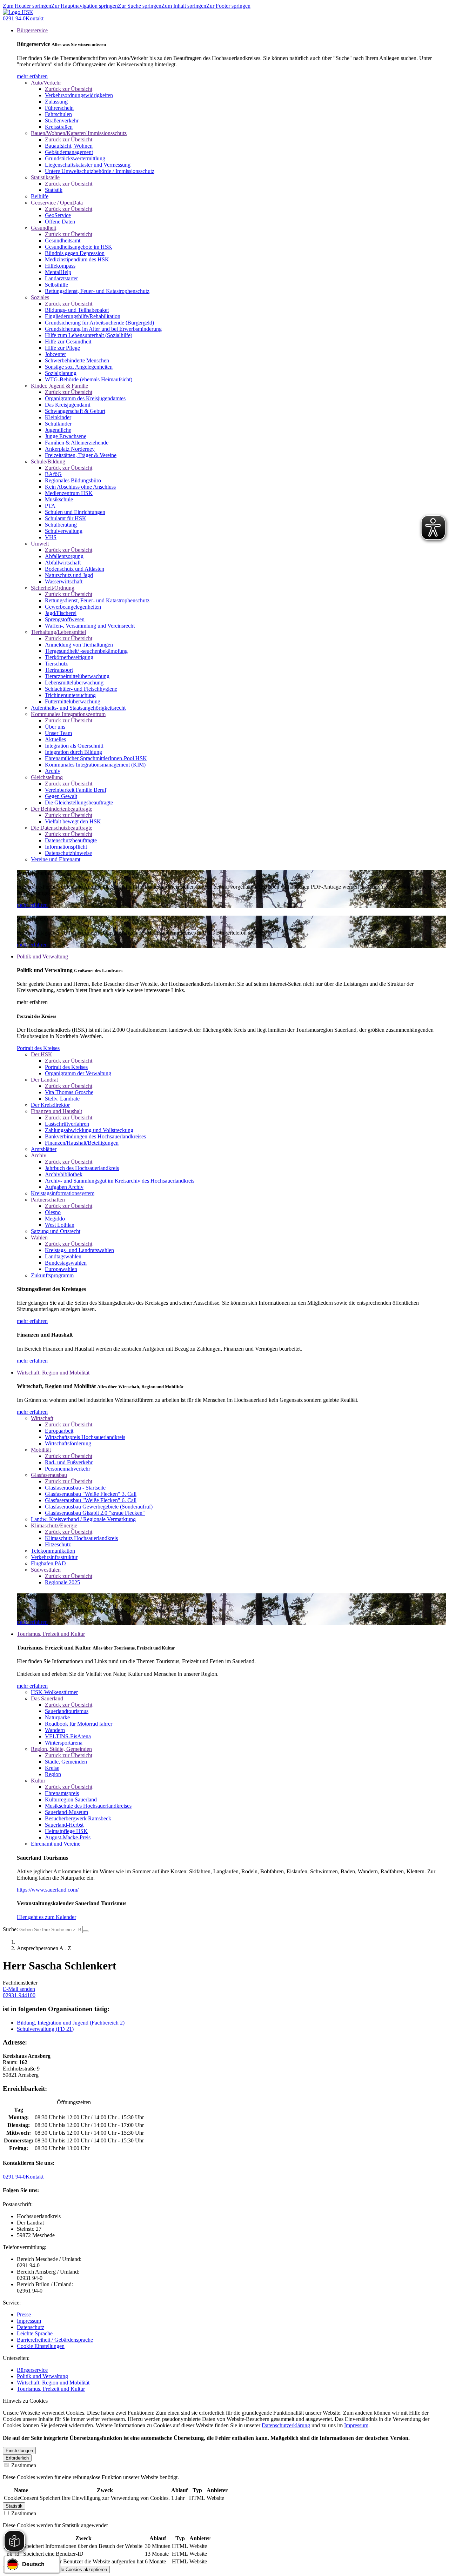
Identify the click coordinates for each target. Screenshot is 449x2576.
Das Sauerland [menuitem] (47, 1698)
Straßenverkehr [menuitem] (62, 121)
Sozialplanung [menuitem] (61, 373)
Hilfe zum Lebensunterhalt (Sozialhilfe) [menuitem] (89, 335)
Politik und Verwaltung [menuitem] (42, 956)
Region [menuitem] (53, 1774)
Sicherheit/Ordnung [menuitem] (53, 588)
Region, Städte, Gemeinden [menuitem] (61, 1749)
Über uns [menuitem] (55, 727)
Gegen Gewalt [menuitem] (61, 796)
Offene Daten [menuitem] (60, 222)
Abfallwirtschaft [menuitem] (63, 563)
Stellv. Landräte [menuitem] (62, 1099)
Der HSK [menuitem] (42, 1054)
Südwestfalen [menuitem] (46, 1570)
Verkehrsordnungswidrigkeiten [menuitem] (79, 95)
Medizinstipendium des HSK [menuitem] (77, 259)
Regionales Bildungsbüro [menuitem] (73, 480)
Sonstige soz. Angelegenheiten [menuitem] (79, 367)
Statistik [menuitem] (54, 190)
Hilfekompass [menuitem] (60, 266)
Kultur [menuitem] (38, 1781)
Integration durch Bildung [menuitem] (73, 752)
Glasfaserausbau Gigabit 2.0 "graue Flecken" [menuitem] (95, 1513)
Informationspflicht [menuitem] (66, 847)
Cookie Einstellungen (41, 2346)
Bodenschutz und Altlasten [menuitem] (75, 569)
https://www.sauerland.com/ (48, 1890)
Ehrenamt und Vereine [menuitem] (56, 1844)
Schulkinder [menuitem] (58, 424)
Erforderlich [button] (17, 2458)
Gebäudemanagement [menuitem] (69, 152)
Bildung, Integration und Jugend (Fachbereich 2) (71, 2023)
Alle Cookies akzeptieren (82, 2570)
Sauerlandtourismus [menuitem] (67, 1711)
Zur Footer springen (228, 6)
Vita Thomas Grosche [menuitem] (69, 1092)
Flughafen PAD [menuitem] (48, 1563)
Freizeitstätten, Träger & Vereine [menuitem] (81, 455)
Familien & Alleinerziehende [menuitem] (77, 443)
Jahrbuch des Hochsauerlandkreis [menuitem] (82, 1168)
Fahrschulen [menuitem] (58, 114)
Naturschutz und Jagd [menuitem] (69, 575)
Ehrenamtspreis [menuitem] (62, 1793)
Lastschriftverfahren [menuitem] (67, 1124)
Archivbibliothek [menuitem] (64, 1174)
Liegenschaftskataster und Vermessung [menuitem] (88, 165)
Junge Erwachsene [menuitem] (66, 436)
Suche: (10, 1929)
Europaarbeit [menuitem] (59, 1431)
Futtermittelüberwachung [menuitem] (73, 701)
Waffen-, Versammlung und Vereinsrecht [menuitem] (90, 626)
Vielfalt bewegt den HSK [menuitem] (73, 821)
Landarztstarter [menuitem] (61, 278)
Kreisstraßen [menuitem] (59, 127)
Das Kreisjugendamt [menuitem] (68, 405)
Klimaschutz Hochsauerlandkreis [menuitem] (81, 1538)
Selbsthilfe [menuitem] (56, 285)
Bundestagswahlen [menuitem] (66, 1263)
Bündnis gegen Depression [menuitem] (75, 253)
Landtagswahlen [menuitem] (63, 1256)
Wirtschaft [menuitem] (42, 1418)
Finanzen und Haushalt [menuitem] (56, 1111)
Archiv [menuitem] (53, 771)
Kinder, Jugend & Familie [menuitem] (59, 386)
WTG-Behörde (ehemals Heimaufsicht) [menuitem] (89, 379)
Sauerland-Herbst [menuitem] (64, 1825)
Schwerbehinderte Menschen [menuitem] (77, 360)
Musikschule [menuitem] (59, 499)
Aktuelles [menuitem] (55, 739)
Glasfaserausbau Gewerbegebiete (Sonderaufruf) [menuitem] (99, 1507)
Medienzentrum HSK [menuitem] (69, 493)
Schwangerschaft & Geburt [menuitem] (75, 411)
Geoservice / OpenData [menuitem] (57, 203)
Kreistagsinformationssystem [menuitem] (63, 1193)
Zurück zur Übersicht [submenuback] (69, 89)
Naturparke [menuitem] (57, 1717)
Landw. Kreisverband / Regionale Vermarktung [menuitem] (83, 1519)
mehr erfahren (32, 76)
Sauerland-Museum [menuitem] (66, 1812)
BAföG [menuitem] (53, 474)
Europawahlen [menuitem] (61, 1269)
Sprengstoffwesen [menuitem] (65, 619)
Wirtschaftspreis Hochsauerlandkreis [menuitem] (85, 1437)
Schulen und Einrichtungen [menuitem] (75, 512)
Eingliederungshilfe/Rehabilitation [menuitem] (83, 316)
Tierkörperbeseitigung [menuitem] (69, 657)
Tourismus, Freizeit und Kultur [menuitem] (51, 1634)
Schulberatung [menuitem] (61, 525)
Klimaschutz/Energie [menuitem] (54, 1525)
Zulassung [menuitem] (56, 102)
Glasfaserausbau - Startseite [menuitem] (75, 1488)
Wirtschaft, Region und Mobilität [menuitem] (53, 1373)
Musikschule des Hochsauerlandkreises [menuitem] (88, 1806)
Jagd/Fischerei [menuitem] (61, 613)
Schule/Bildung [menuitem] (48, 461)
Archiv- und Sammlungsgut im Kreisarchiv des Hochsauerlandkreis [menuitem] (120, 1181)
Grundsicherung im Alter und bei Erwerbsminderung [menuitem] (103, 329)
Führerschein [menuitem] (59, 108)
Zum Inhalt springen (184, 6)
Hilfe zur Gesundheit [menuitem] (68, 342)
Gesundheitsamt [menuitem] (63, 240)
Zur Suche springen (140, 6)
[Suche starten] (86, 1931)
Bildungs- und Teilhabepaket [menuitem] (77, 310)
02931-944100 (19, 1995)
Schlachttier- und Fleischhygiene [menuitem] (81, 689)
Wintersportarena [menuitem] (64, 1743)
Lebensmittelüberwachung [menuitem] (74, 683)
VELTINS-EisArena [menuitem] (68, 1736)
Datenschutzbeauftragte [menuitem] (71, 840)
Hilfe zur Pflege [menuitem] (62, 348)
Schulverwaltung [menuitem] (64, 531)
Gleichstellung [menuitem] (47, 777)
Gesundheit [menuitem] (43, 228)
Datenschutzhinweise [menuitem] (68, 853)
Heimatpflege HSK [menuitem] (66, 1831)
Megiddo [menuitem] (55, 1219)
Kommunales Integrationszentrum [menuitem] (68, 714)
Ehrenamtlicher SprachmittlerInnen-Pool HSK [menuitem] (96, 758)
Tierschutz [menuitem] (56, 664)
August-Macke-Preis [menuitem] (68, 1837)
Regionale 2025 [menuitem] (62, 1582)
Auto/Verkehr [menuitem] (46, 83)
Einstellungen (19, 2451)
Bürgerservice (32, 2370)
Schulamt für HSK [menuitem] (66, 518)
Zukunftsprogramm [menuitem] (52, 1275)
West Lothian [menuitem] (60, 1225)
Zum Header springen (27, 6)
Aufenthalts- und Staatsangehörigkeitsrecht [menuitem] (78, 708)
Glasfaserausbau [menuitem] (49, 1475)
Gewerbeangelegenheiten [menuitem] (73, 607)
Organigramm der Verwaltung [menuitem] (78, 1073)
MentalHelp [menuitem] (58, 272)
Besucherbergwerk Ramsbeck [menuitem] (78, 1818)
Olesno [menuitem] (53, 1212)
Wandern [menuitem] (55, 1730)
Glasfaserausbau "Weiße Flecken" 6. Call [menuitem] (91, 1500)
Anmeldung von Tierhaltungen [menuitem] (79, 645)
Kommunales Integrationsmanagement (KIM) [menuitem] (95, 765)
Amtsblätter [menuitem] (44, 1149)
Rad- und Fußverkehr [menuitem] (69, 1462)
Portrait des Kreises (38, 1048)
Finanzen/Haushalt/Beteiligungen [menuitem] (82, 1143)
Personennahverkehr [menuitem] (68, 1469)
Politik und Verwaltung (42, 2376)
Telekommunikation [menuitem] (53, 1551)
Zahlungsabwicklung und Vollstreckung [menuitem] (89, 1130)
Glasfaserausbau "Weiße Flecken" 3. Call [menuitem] (91, 1494)
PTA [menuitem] (50, 506)
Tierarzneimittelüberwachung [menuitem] (77, 676)
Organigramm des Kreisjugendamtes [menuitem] (85, 398)
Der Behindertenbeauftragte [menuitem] (62, 809)
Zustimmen (23, 2465)
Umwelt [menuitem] (40, 544)
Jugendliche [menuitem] (58, 430)
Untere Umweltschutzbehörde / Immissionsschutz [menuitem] (100, 171)
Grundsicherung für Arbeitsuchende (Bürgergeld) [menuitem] (99, 323)
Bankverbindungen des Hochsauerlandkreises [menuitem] (95, 1136)
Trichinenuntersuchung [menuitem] (70, 695)
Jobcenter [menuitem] (55, 354)
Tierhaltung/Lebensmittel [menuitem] (58, 632)
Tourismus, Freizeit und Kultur (51, 2389)
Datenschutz (31, 2327)
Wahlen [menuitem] (39, 1237)
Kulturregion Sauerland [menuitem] (71, 1799)
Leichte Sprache (35, 2333)
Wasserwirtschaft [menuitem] (64, 581)
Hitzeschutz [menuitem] (58, 1544)
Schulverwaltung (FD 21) (45, 2029)
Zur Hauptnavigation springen (85, 6)
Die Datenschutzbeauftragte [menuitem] (62, 828)
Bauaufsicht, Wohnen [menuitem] (69, 146)
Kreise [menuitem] (52, 1768)
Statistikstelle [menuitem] (45, 177)
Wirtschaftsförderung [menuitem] (68, 1443)
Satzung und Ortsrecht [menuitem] (56, 1231)
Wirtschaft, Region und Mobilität (53, 2383)
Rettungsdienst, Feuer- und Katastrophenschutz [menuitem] (97, 291)
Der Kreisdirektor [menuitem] (50, 1105)
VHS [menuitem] (51, 537)
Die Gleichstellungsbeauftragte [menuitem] (79, 802)
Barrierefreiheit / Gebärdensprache (55, 2340)
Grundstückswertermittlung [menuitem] (75, 158)
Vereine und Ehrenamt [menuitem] (56, 859)
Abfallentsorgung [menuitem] (64, 556)
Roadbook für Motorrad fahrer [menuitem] (79, 1724)
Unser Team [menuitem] (58, 733)
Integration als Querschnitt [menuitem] (74, 746)
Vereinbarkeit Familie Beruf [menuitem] (76, 790)
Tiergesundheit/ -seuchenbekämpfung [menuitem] (86, 651)
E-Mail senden (19, 1989)
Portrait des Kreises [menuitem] (66, 1067)
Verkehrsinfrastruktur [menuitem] (54, 1557)
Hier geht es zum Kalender (46, 1917)
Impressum (29, 2321)
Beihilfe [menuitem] (40, 196)
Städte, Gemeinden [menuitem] (66, 1762)
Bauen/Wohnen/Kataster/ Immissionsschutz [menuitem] (79, 133)
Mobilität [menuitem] (41, 1450)
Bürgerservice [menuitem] (32, 30)
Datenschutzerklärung (286, 2425)
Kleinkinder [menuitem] (58, 417)
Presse (24, 2314)
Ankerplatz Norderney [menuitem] (70, 449)
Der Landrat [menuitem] (44, 1080)
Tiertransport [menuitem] (59, 670)
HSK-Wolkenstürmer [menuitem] (54, 1692)
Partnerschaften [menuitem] (48, 1200)
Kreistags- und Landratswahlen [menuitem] (79, 1250)
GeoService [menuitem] (58, 215)
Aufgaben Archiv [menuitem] (64, 1187)
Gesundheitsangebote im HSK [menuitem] (79, 247)
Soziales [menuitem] (40, 297)
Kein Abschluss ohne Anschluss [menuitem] (80, 487)
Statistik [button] (14, 2506)
